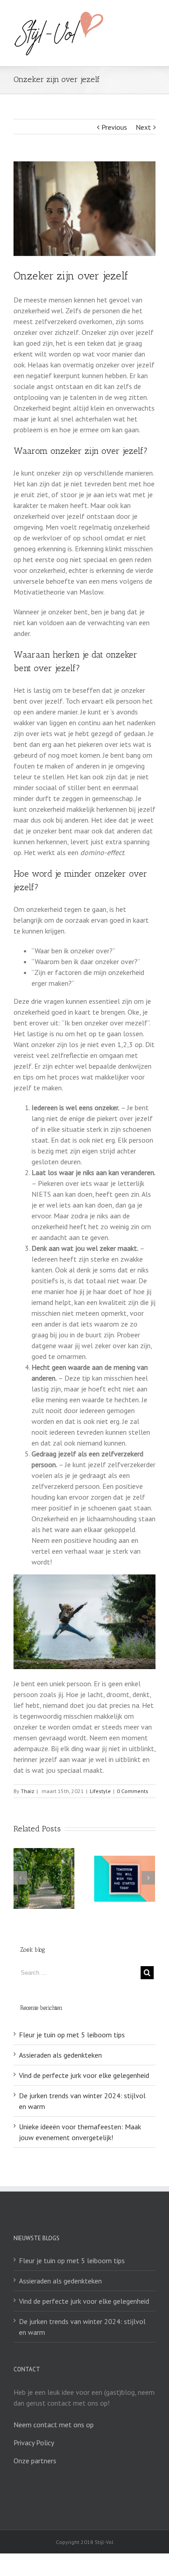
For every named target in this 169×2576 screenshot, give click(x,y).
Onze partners (35, 2461)
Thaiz (27, 1791)
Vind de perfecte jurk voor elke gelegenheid (84, 2075)
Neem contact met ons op (54, 2425)
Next (143, 127)
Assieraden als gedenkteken (60, 2055)
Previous (114, 127)
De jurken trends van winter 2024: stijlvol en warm (82, 2327)
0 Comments (132, 1791)
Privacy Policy (34, 2443)
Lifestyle (100, 1791)
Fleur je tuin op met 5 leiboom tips (72, 2035)
